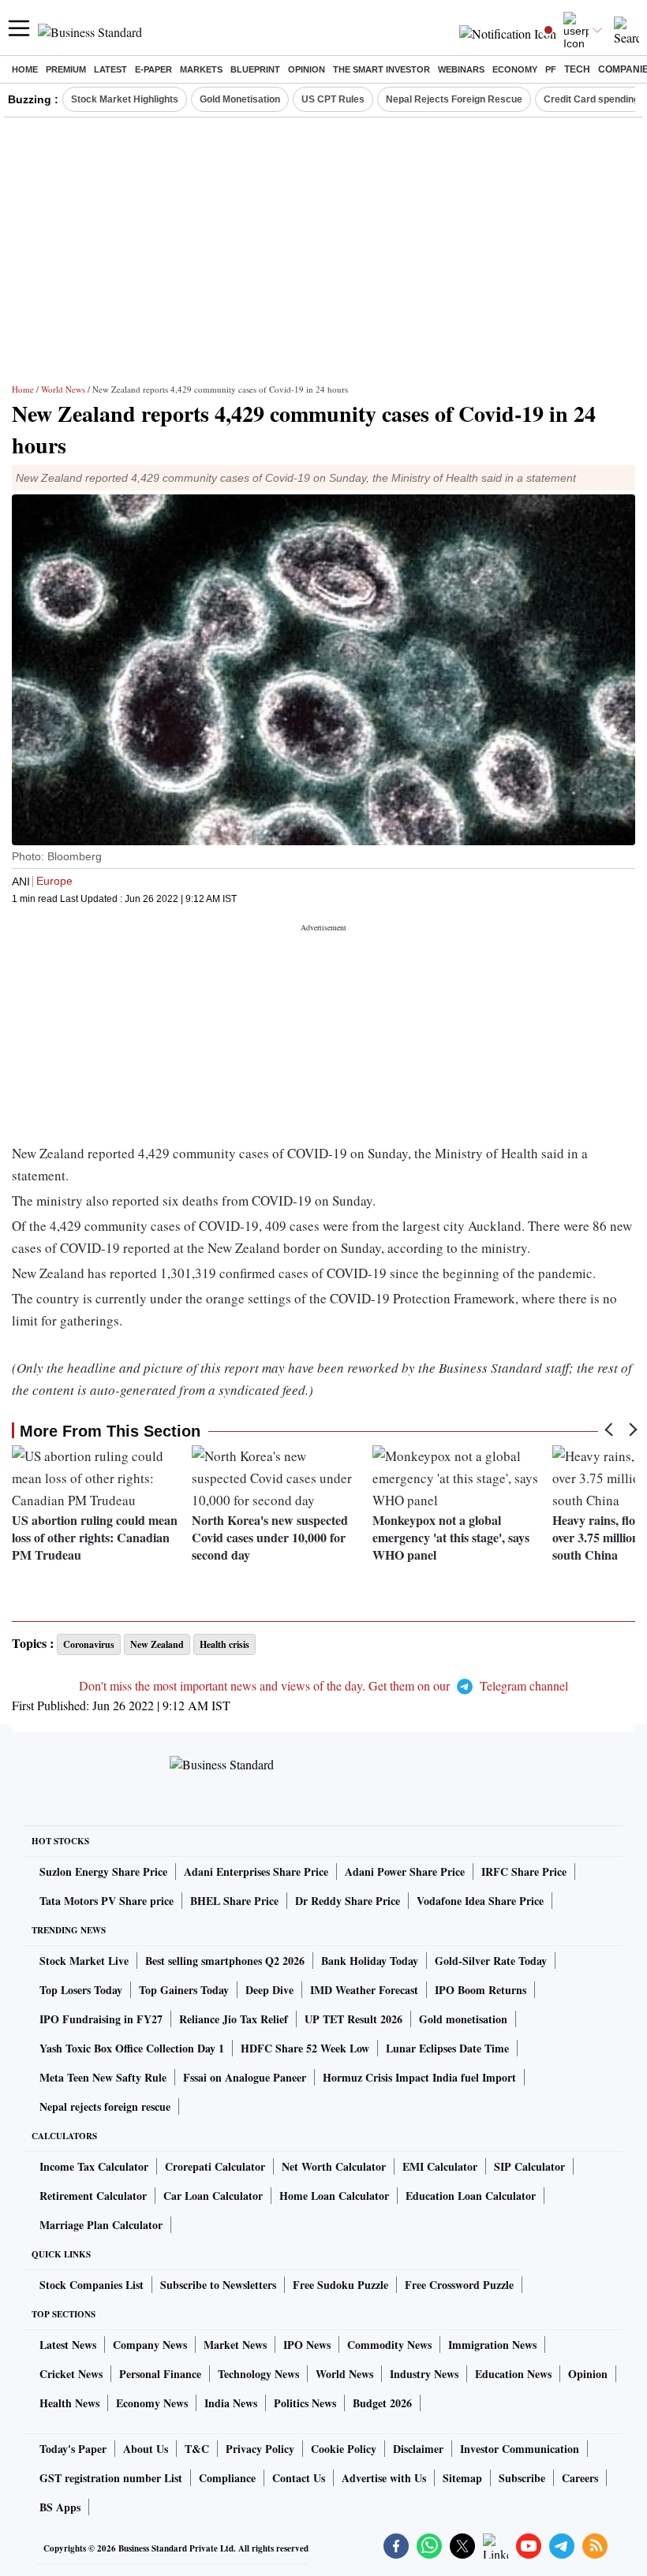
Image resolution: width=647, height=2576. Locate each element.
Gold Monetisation (240, 99)
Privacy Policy (260, 2449)
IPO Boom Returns (481, 1990)
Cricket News (71, 2374)
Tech (577, 69)
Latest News (68, 2345)
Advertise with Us (384, 2478)
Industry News (424, 2374)
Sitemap (462, 2478)
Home (25, 69)
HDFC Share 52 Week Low (305, 2048)
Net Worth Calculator (334, 2166)
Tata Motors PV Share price (107, 1901)
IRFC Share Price (524, 1871)
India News (231, 2403)
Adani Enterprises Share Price (256, 1871)
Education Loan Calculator (471, 2196)
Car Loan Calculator (213, 2196)
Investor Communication (520, 2449)
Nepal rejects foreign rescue (105, 2106)
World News (63, 389)
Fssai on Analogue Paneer (245, 2077)
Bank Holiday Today (370, 1961)
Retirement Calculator (93, 2196)
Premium (66, 69)
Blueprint (255, 69)
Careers (580, 2478)
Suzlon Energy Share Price (103, 1871)
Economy (515, 69)
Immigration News (492, 2345)
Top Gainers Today (184, 1990)
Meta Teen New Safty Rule (103, 2077)
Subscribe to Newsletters (218, 2285)
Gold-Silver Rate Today (491, 1961)
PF (551, 69)
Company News (150, 2345)
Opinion (307, 69)
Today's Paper (73, 2449)
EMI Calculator (440, 2166)
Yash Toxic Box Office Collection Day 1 (132, 2048)
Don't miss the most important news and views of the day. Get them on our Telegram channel (323, 1685)
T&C (197, 2449)
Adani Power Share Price (405, 1871)
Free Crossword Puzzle (459, 2285)
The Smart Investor (381, 69)
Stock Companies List (92, 2285)
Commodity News (389, 2345)
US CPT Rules (333, 99)
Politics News (305, 2403)
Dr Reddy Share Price (348, 1901)
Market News (235, 2345)
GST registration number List (111, 2478)
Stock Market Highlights (125, 99)
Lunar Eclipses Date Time (447, 2048)
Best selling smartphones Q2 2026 (225, 1961)
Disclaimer (418, 2449)
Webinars (461, 69)
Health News (69, 2403)
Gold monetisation (463, 2019)
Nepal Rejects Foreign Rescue (454, 99)
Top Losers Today (81, 1990)
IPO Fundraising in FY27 (101, 2019)
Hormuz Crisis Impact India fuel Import (419, 2077)
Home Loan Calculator (334, 2196)
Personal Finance (160, 2374)
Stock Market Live (84, 1961)
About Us (146, 2449)
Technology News (258, 2374)
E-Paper (153, 69)
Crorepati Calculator (215, 2166)
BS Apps (60, 2507)
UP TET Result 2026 (353, 2019)
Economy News (152, 2403)
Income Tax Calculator (94, 2166)
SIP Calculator (529, 2166)
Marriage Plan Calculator (101, 2225)
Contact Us (299, 2478)
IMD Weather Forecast (364, 1990)
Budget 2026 (382, 2403)
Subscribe (522, 2478)
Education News (513, 2374)
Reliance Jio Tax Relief (234, 2019)
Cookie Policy (344, 2449)
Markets (201, 69)
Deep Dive (269, 1990)
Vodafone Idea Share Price (480, 1901)
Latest (110, 69)
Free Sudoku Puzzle (340, 2285)
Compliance (227, 2478)
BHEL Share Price (234, 1901)
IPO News (307, 2345)
